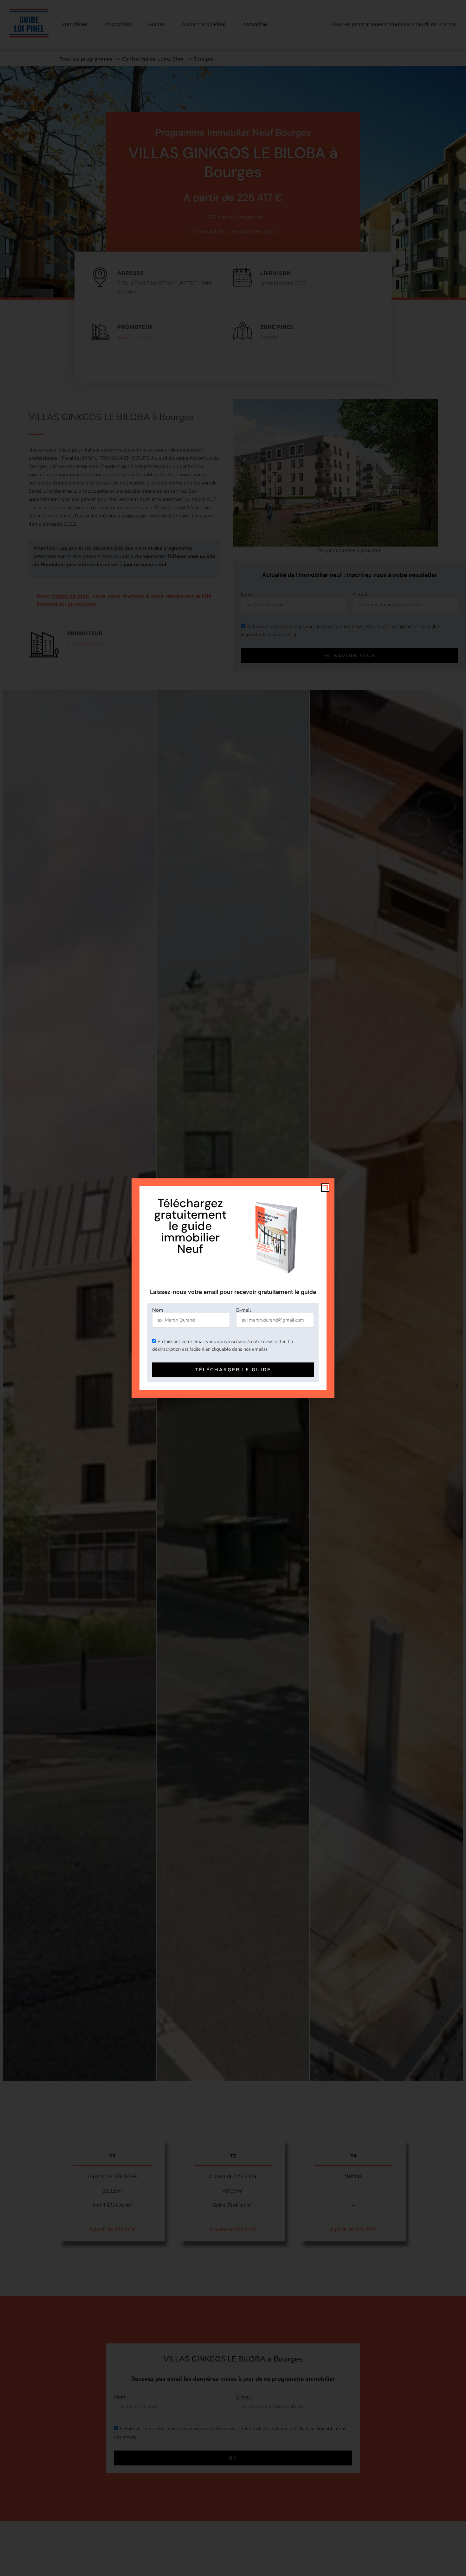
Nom (158, 1310)
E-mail (244, 1310)
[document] (233, 1288)
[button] (325, 1188)
